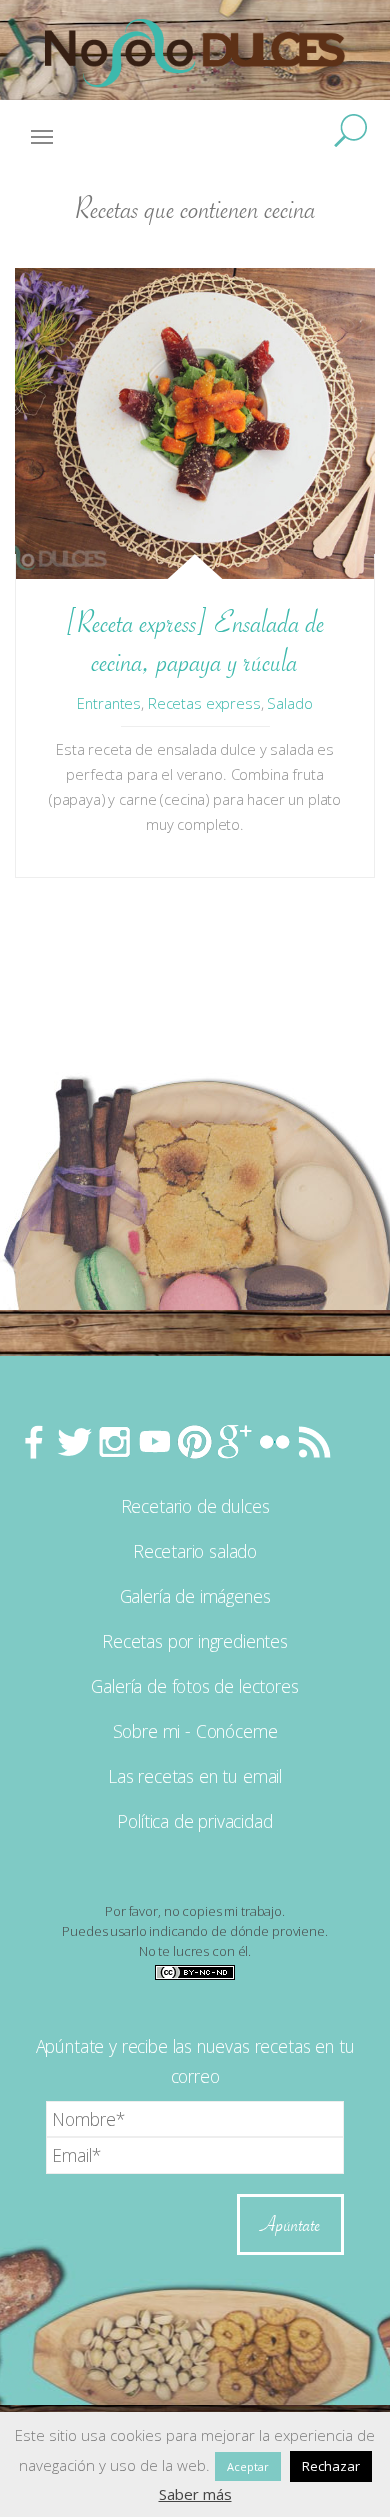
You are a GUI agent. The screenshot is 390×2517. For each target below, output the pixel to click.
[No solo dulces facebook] (35, 1441)
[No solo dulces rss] (315, 1441)
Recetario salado (195, 1551)
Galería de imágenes (195, 1596)
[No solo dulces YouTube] (155, 1441)
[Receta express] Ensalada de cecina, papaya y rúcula (195, 641)
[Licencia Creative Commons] (195, 1971)
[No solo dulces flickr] (275, 1441)
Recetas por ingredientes (195, 1641)
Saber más (195, 2494)
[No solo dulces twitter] (75, 1441)
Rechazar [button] (331, 2466)
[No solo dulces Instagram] (115, 1441)
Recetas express (204, 703)
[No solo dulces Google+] (235, 1441)
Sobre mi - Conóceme (195, 1731)
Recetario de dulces (195, 1506)
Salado (289, 703)
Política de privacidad (194, 1821)
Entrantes (109, 703)
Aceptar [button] (248, 2466)
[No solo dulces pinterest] (195, 1441)
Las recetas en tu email (195, 1776)
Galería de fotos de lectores (194, 1686)
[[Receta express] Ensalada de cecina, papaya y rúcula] (195, 423)
